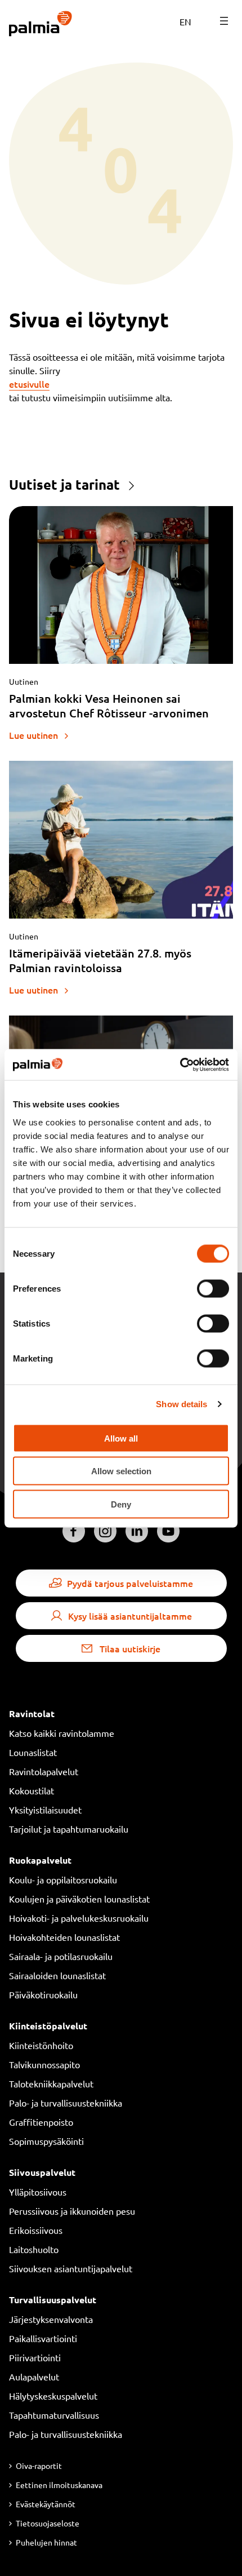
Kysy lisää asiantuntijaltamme (130, 1616)
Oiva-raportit (39, 2466)
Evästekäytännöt (46, 2504)
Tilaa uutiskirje (130, 1648)
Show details (181, 1404)
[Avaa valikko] (224, 21)
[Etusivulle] (41, 25)
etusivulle (29, 384)
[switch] (213, 1288)
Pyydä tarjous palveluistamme (130, 1583)
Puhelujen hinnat (46, 2542)
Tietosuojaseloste (48, 2523)
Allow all (121, 1438)
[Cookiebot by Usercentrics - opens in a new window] (180, 1065)
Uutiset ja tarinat (64, 484)
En (185, 21)
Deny (121, 1504)
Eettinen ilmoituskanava (59, 2485)
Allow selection (121, 1471)
